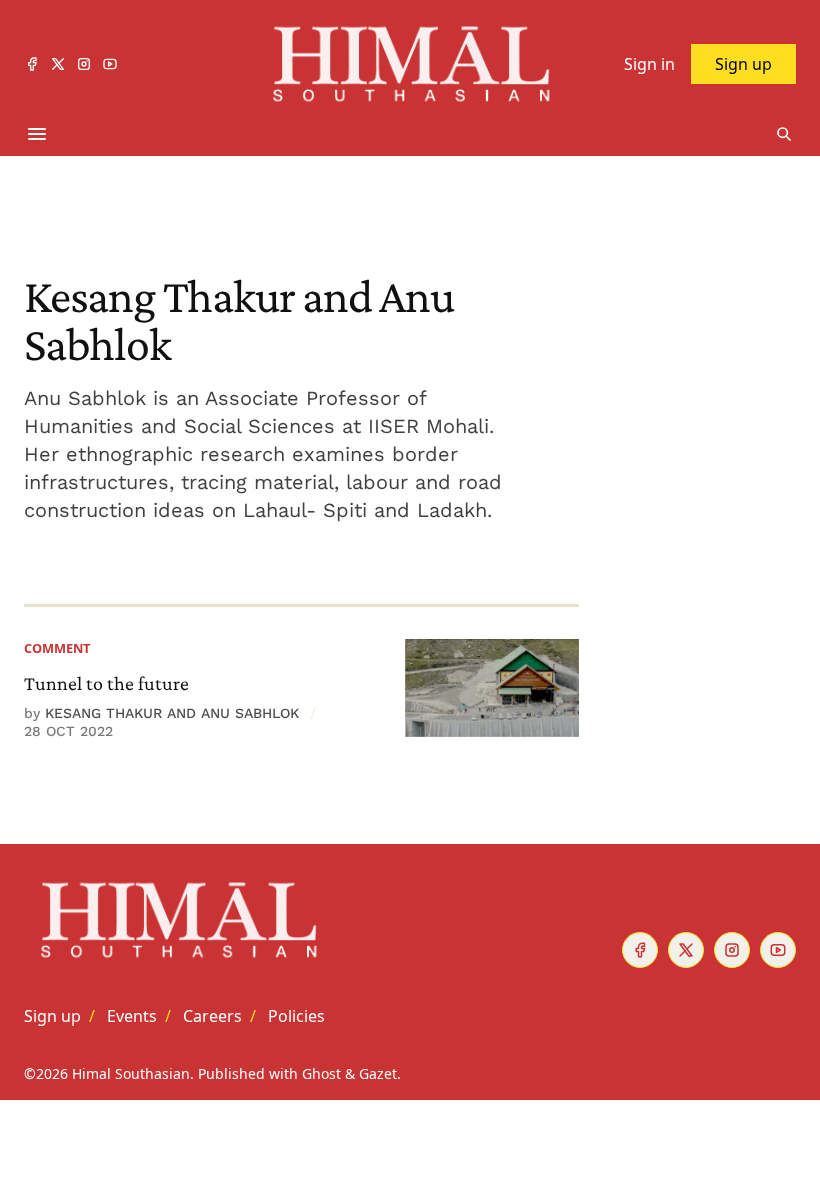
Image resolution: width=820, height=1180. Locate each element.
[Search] (784, 134)
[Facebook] (32, 64)
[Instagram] (84, 64)
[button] (52, 1016)
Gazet (378, 1073)
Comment (57, 648)
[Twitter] (58, 64)
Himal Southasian (131, 1073)
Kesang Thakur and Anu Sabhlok (172, 713)
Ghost (321, 1073)
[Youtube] (110, 64)
